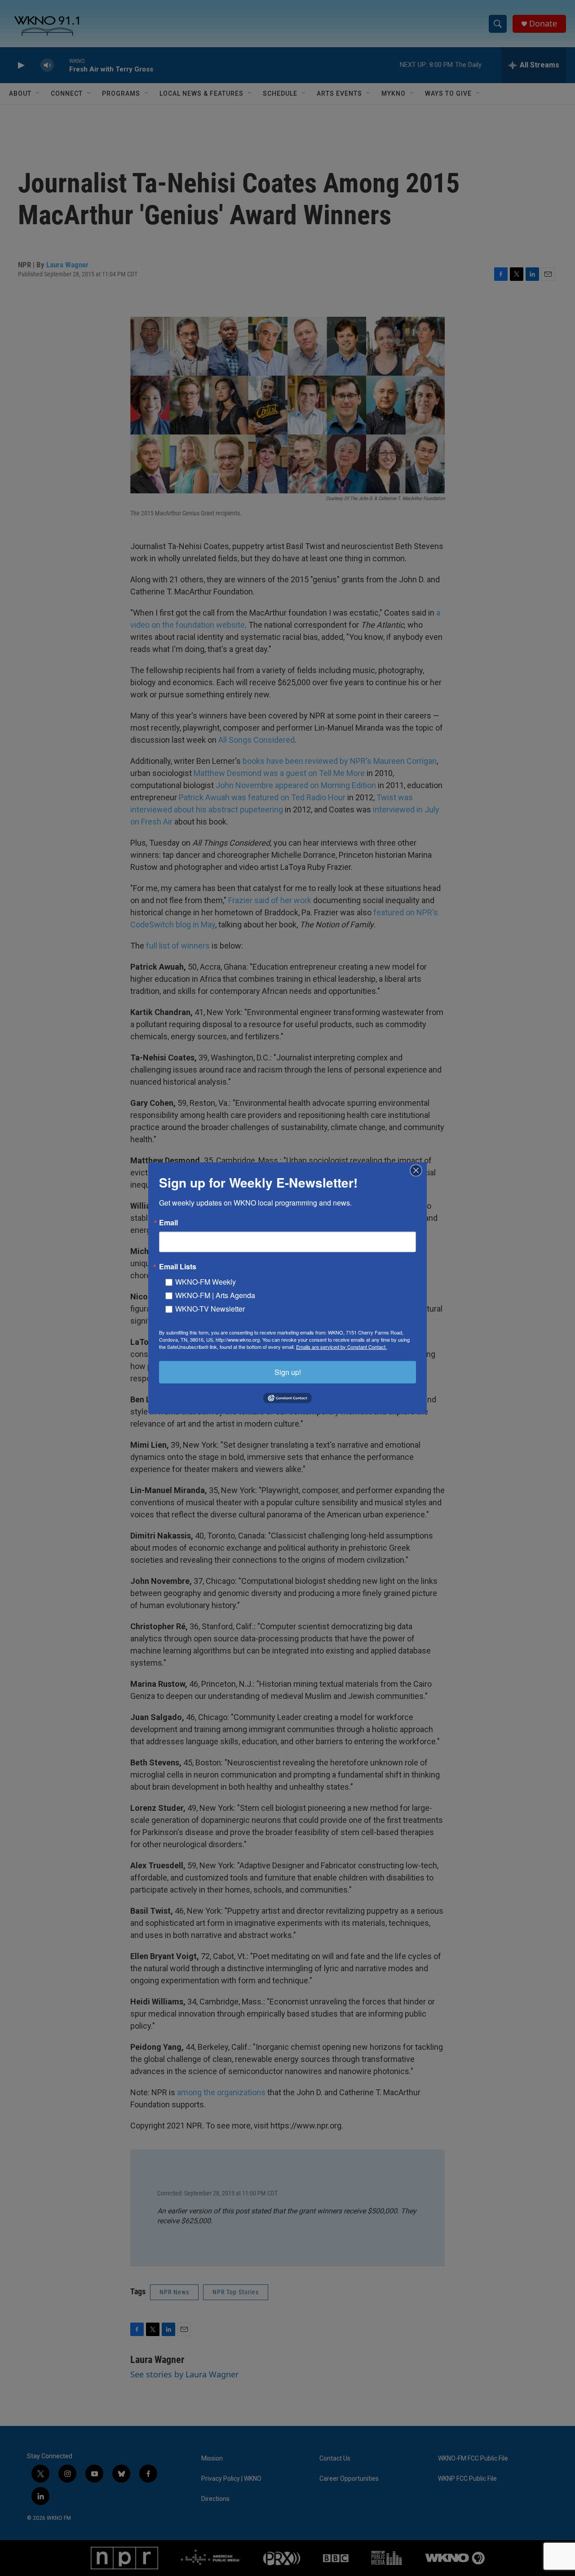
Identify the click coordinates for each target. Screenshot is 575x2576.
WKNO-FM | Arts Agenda (215, 1295)
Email (168, 1222)
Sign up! (288, 1372)
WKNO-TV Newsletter (210, 1308)
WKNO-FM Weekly (206, 1281)
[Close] (419, 1170)
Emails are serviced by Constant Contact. (341, 1346)
